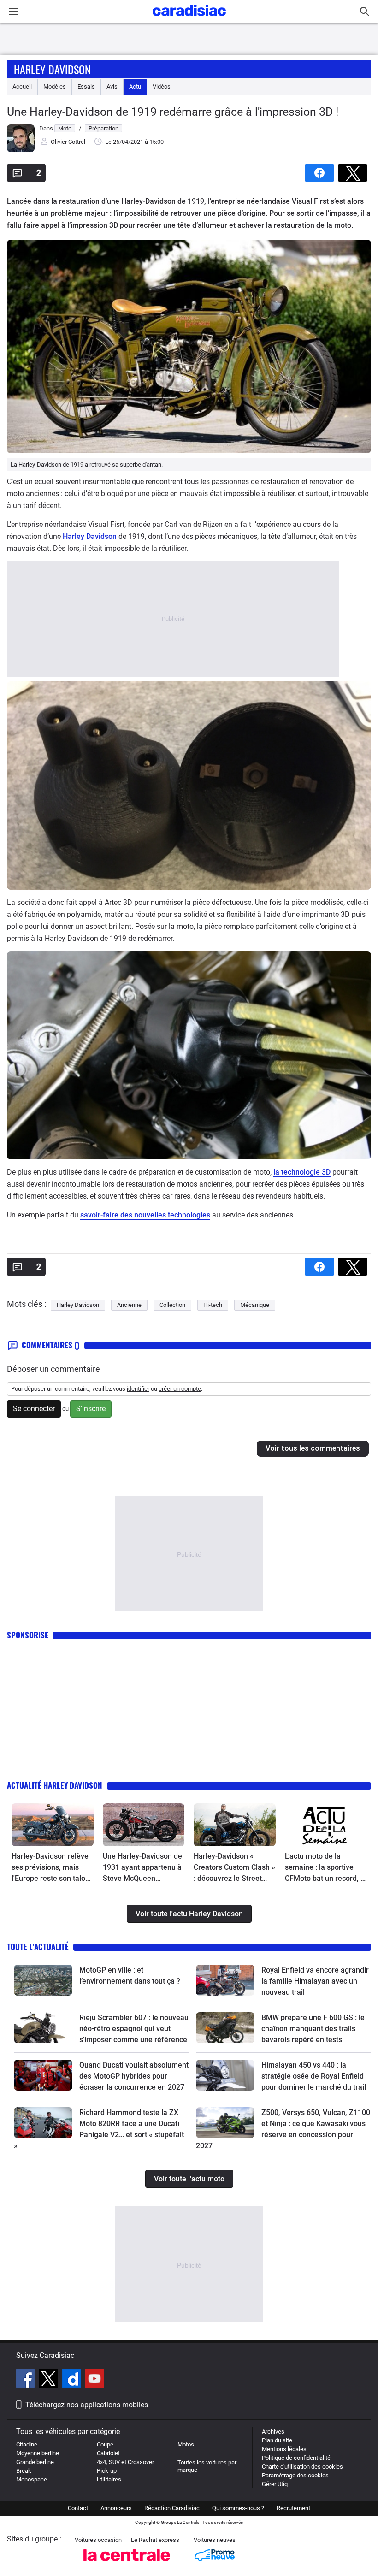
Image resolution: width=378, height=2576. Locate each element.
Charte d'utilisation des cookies (302, 2467)
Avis (112, 86)
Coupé (105, 2444)
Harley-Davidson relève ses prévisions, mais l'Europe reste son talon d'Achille (50, 1868)
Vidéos (162, 86)
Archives (273, 2431)
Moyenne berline (38, 2453)
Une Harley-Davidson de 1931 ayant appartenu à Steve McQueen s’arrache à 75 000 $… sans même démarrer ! (142, 1868)
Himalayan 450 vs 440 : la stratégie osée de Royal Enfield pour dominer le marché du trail (314, 2076)
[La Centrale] (127, 2564)
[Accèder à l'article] (53, 1825)
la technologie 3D (302, 1172)
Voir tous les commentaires (313, 1448)
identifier (138, 1389)
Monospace (32, 2479)
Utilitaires (109, 2479)
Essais (86, 86)
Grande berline (35, 2462)
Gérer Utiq (275, 2484)
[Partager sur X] (354, 170)
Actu (135, 86)
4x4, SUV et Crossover (125, 2462)
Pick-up (107, 2471)
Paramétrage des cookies (295, 2475)
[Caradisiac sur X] (50, 2380)
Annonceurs (116, 2508)
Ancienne (129, 1305)
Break (24, 2471)
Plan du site (277, 2440)
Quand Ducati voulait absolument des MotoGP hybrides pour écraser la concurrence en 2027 (134, 2076)
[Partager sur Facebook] (321, 170)
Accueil (22, 86)
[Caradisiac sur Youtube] (94, 2380)
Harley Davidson (52, 69)
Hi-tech (213, 1305)
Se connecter (34, 1409)
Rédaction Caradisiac (172, 2508)
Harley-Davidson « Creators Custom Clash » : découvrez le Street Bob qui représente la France (234, 1868)
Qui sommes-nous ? (238, 2508)
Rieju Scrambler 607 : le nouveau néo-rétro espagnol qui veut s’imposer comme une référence (134, 2029)
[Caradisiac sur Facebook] (27, 2380)
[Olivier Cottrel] (21, 150)
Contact (78, 2508)
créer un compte (180, 1389)
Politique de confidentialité (296, 2458)
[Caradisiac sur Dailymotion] (73, 2380)
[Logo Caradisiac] (189, 19)
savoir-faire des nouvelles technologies (145, 1215)
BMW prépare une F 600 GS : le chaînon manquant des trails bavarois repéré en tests (313, 2029)
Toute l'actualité (38, 1947)
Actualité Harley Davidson (55, 1785)
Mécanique (255, 1305)
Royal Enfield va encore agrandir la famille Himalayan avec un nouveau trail (315, 1981)
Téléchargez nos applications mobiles (87, 2405)
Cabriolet (108, 2453)
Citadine (27, 2444)
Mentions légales (284, 2449)
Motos (186, 2444)
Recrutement (293, 2508)
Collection (172, 1305)
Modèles (55, 86)
